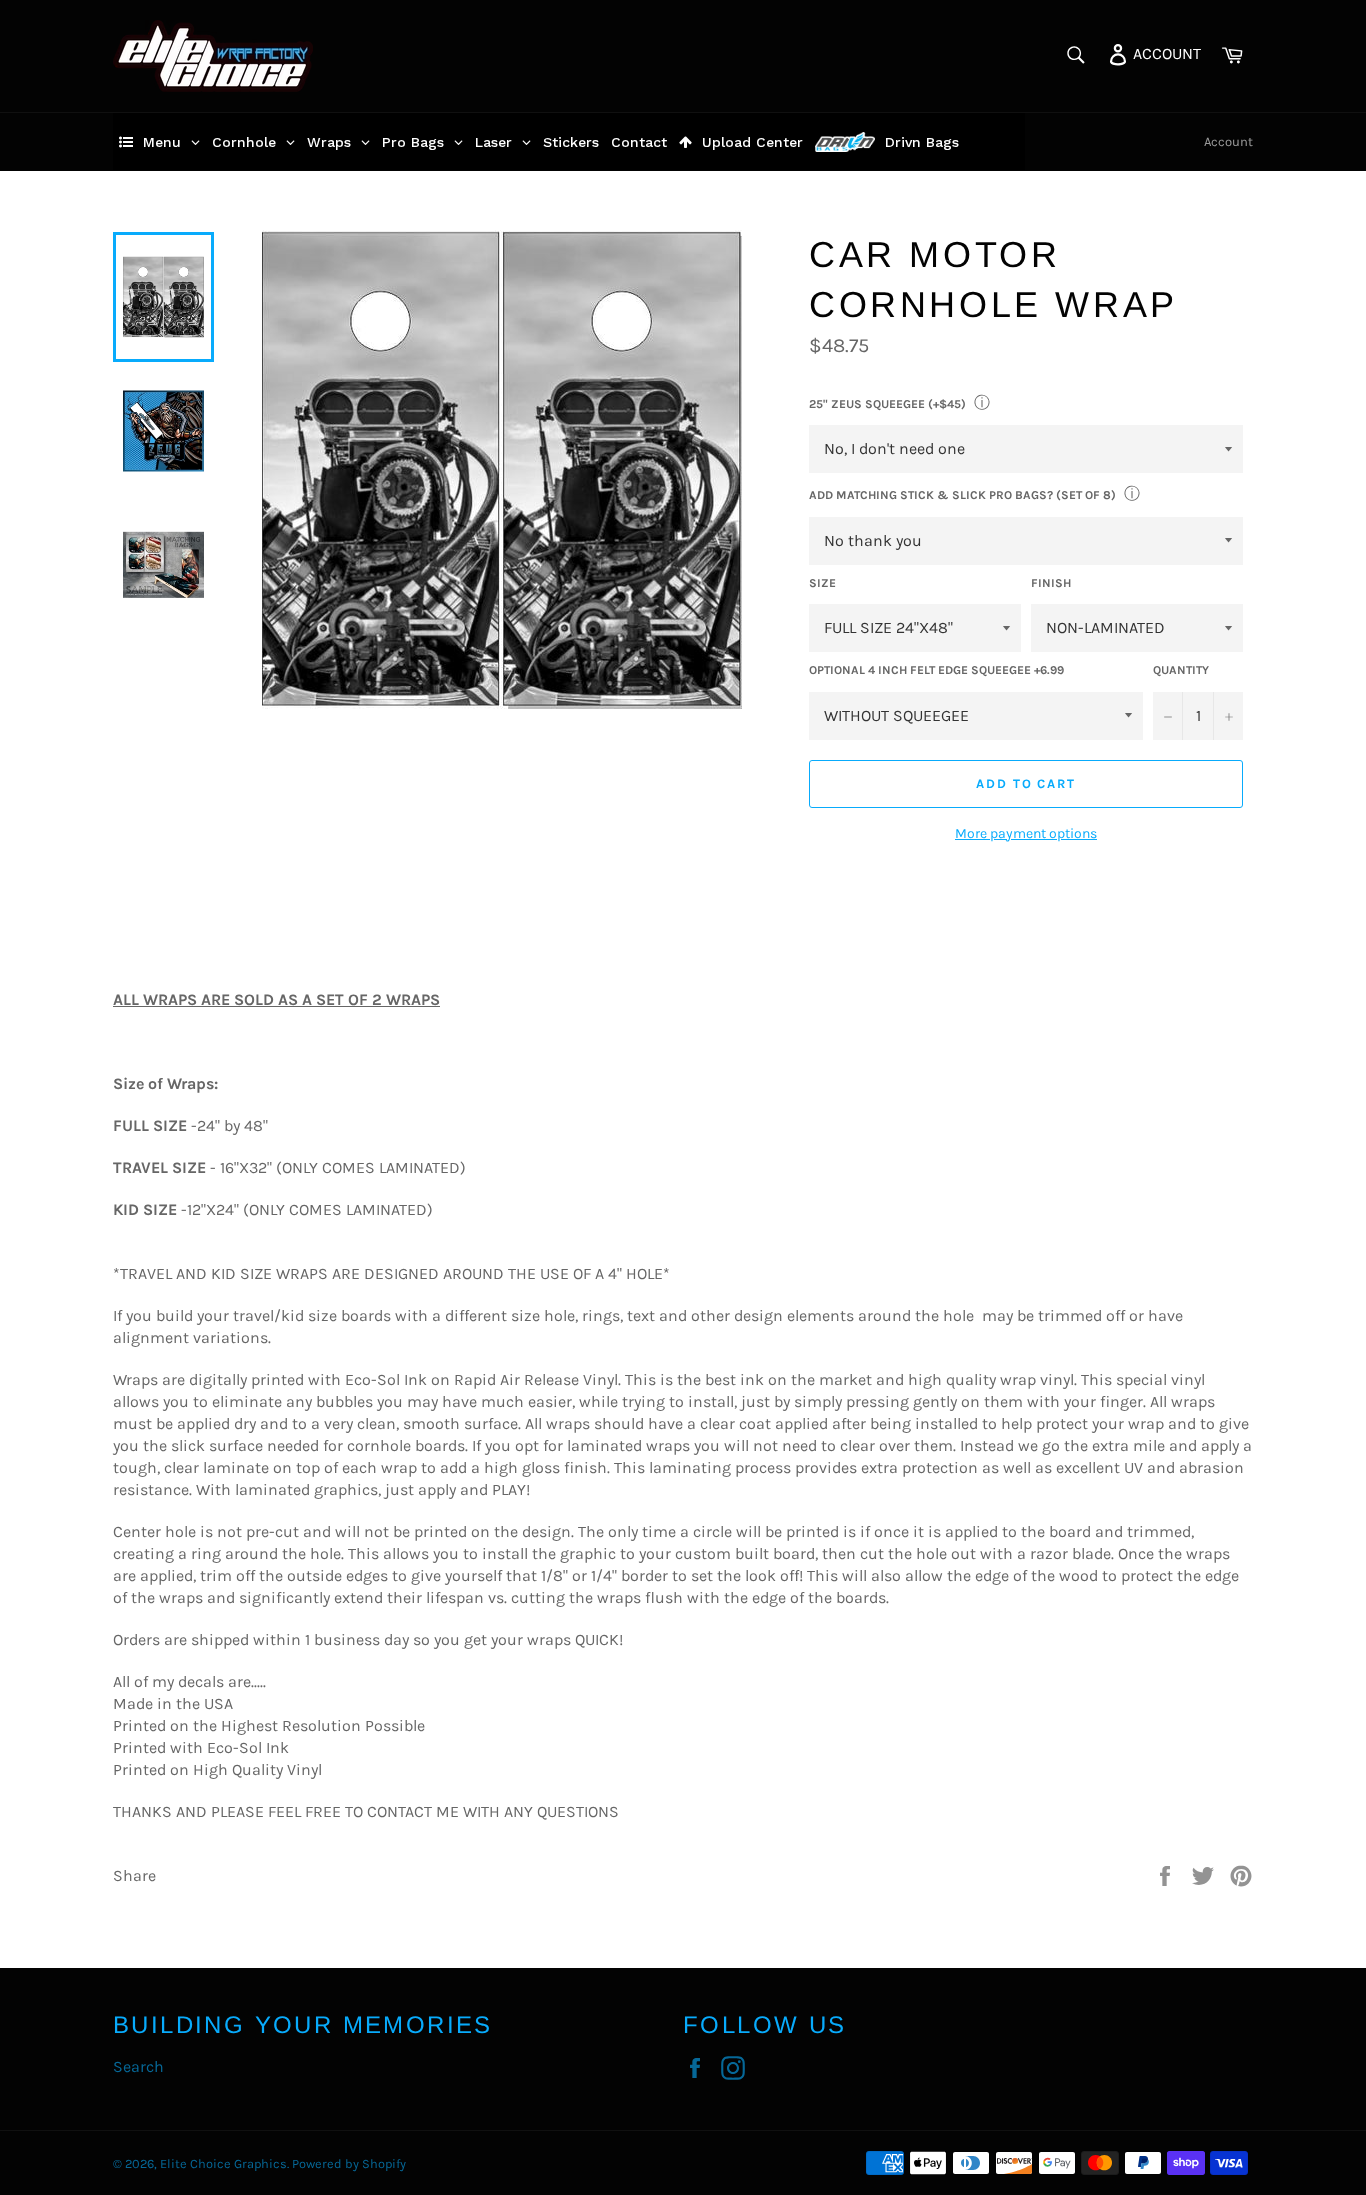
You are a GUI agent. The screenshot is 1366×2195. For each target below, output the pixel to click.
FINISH (1051, 583)
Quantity (1181, 670)
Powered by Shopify (349, 2163)
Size (822, 583)
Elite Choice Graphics (223, 2163)
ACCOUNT (1165, 52)
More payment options (1026, 833)
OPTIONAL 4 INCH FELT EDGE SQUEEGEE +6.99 (936, 670)
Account (1228, 141)
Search (138, 2066)
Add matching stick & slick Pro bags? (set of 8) (962, 495)
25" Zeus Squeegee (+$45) (887, 404)
